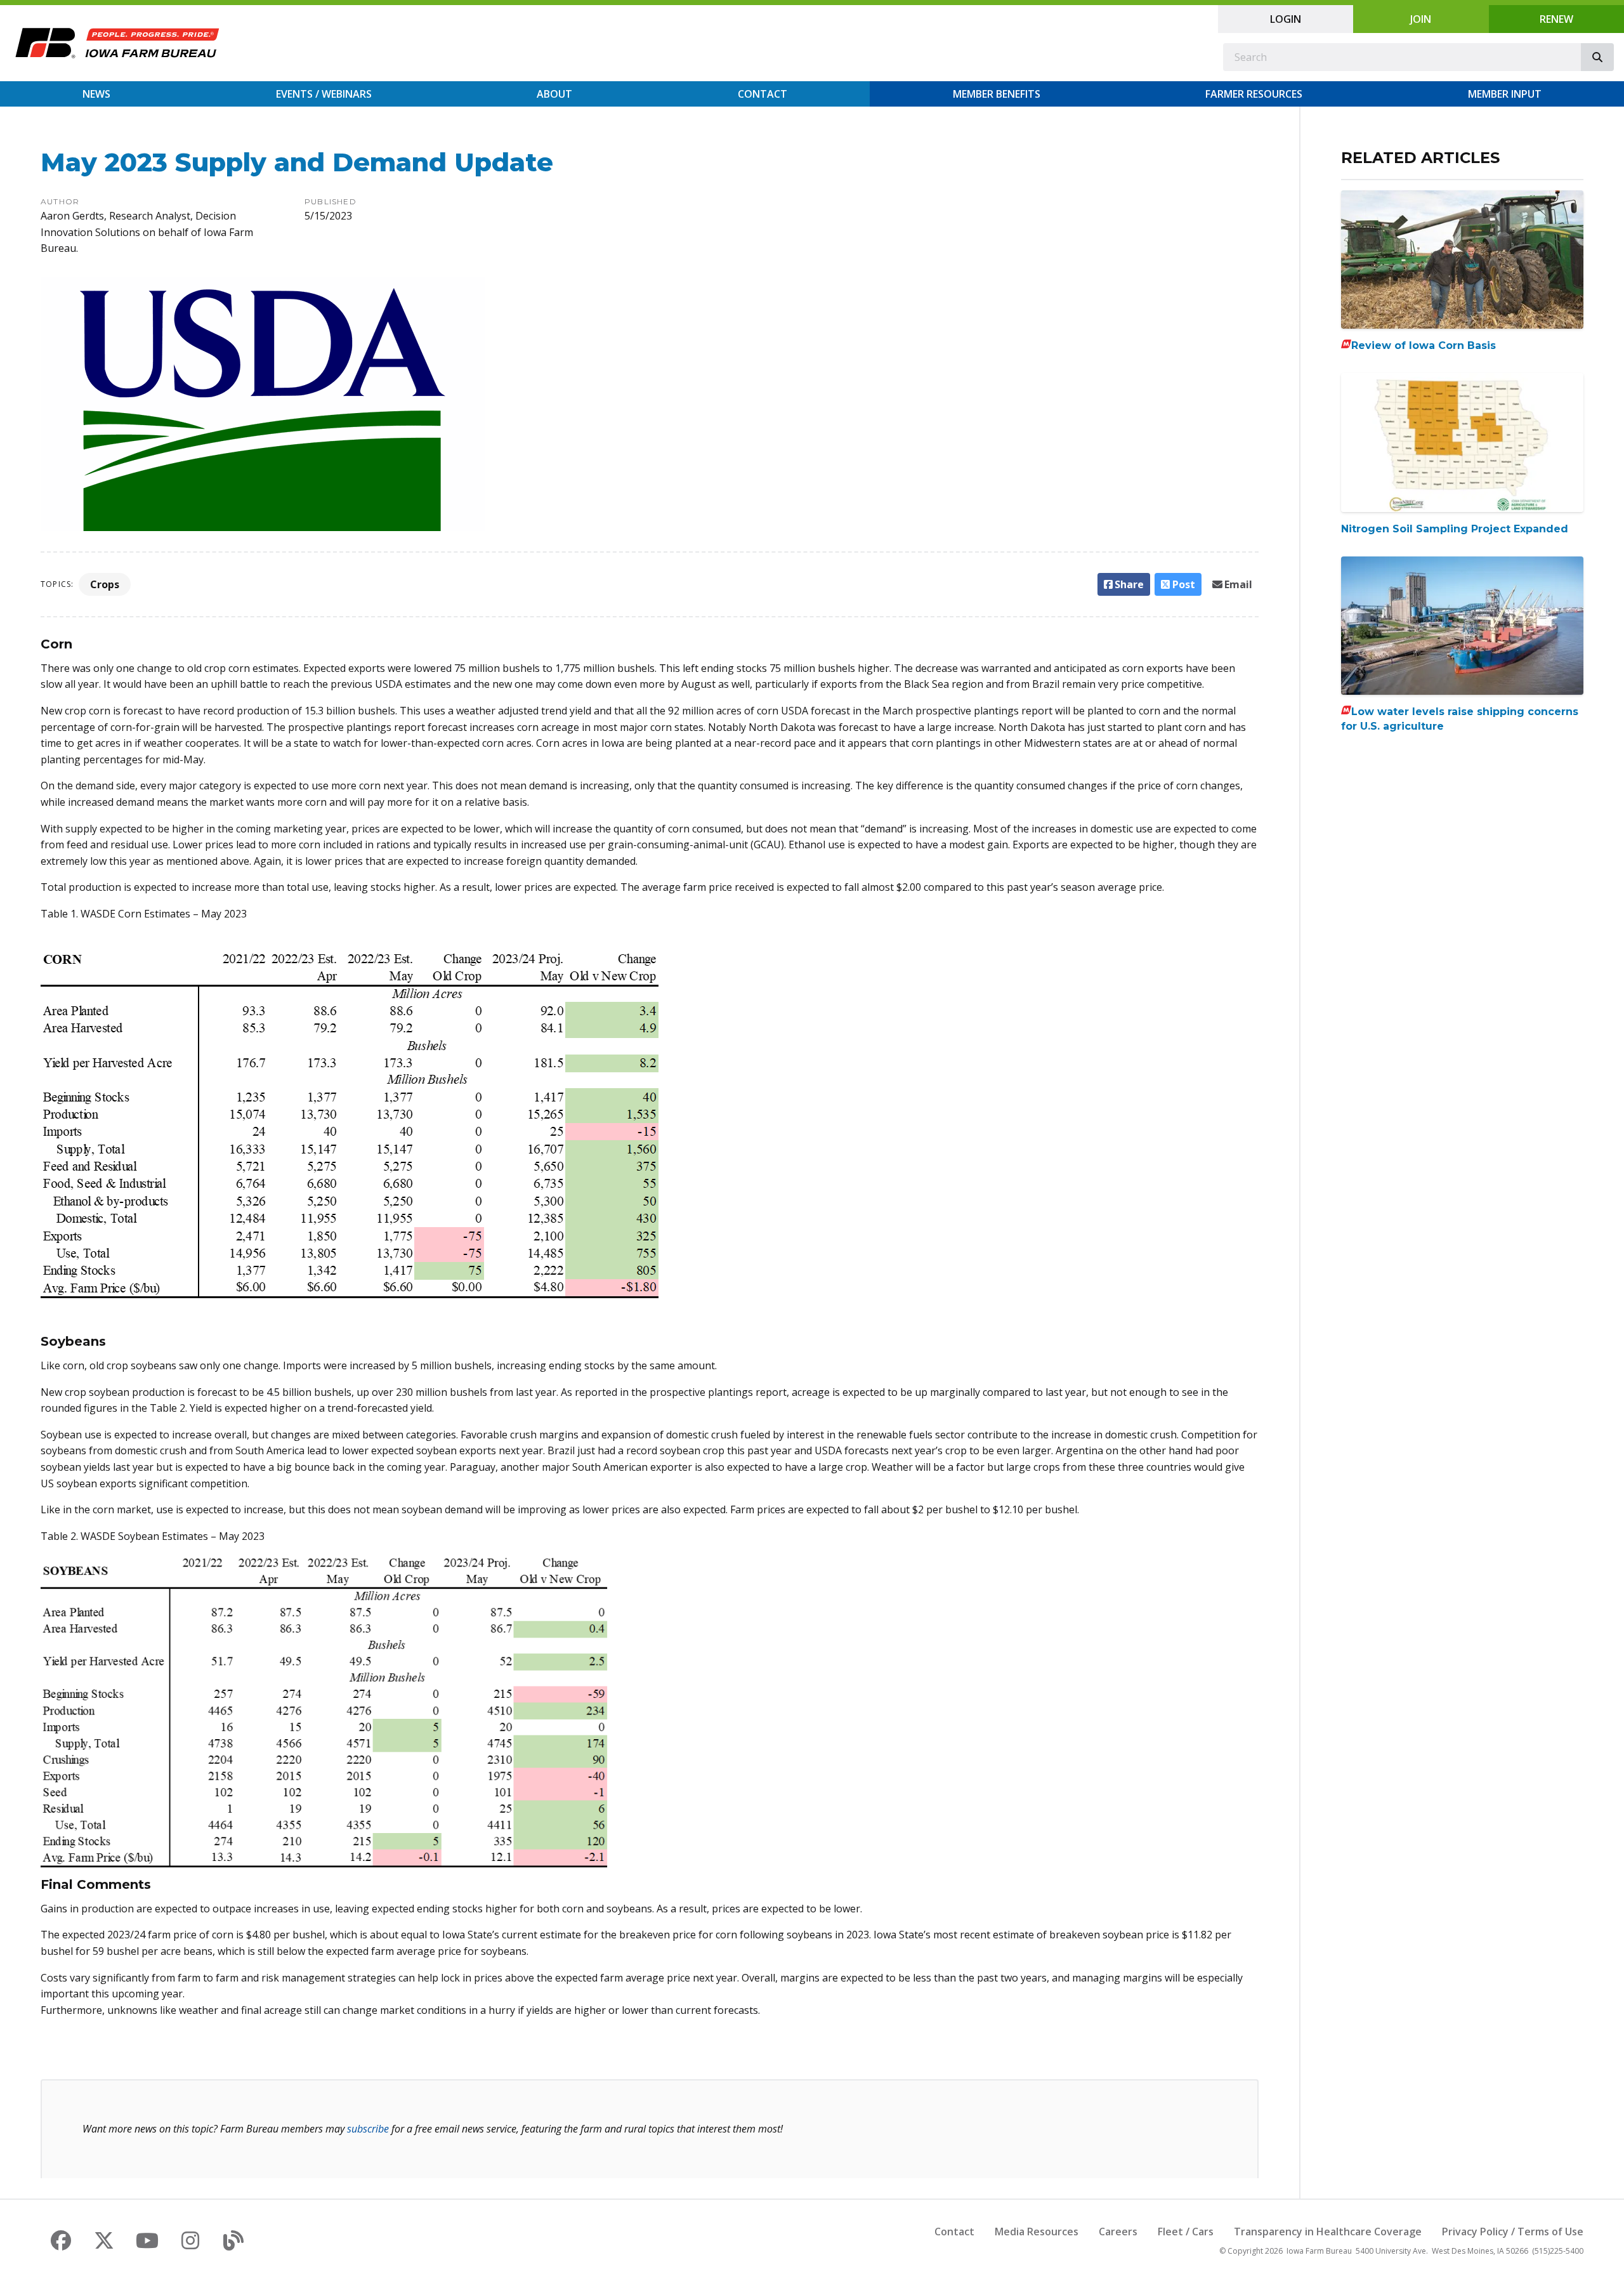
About (554, 94)
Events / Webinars (324, 94)
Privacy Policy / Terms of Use (1513, 2232)
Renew (1556, 19)
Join (1421, 19)
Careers (1118, 2232)
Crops (105, 584)
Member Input (1505, 94)
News (96, 94)
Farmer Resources (1254, 94)
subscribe (368, 2129)
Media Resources (1037, 2232)
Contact (763, 94)
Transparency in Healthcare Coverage (1328, 2232)
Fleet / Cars (1186, 2232)
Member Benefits (997, 94)
